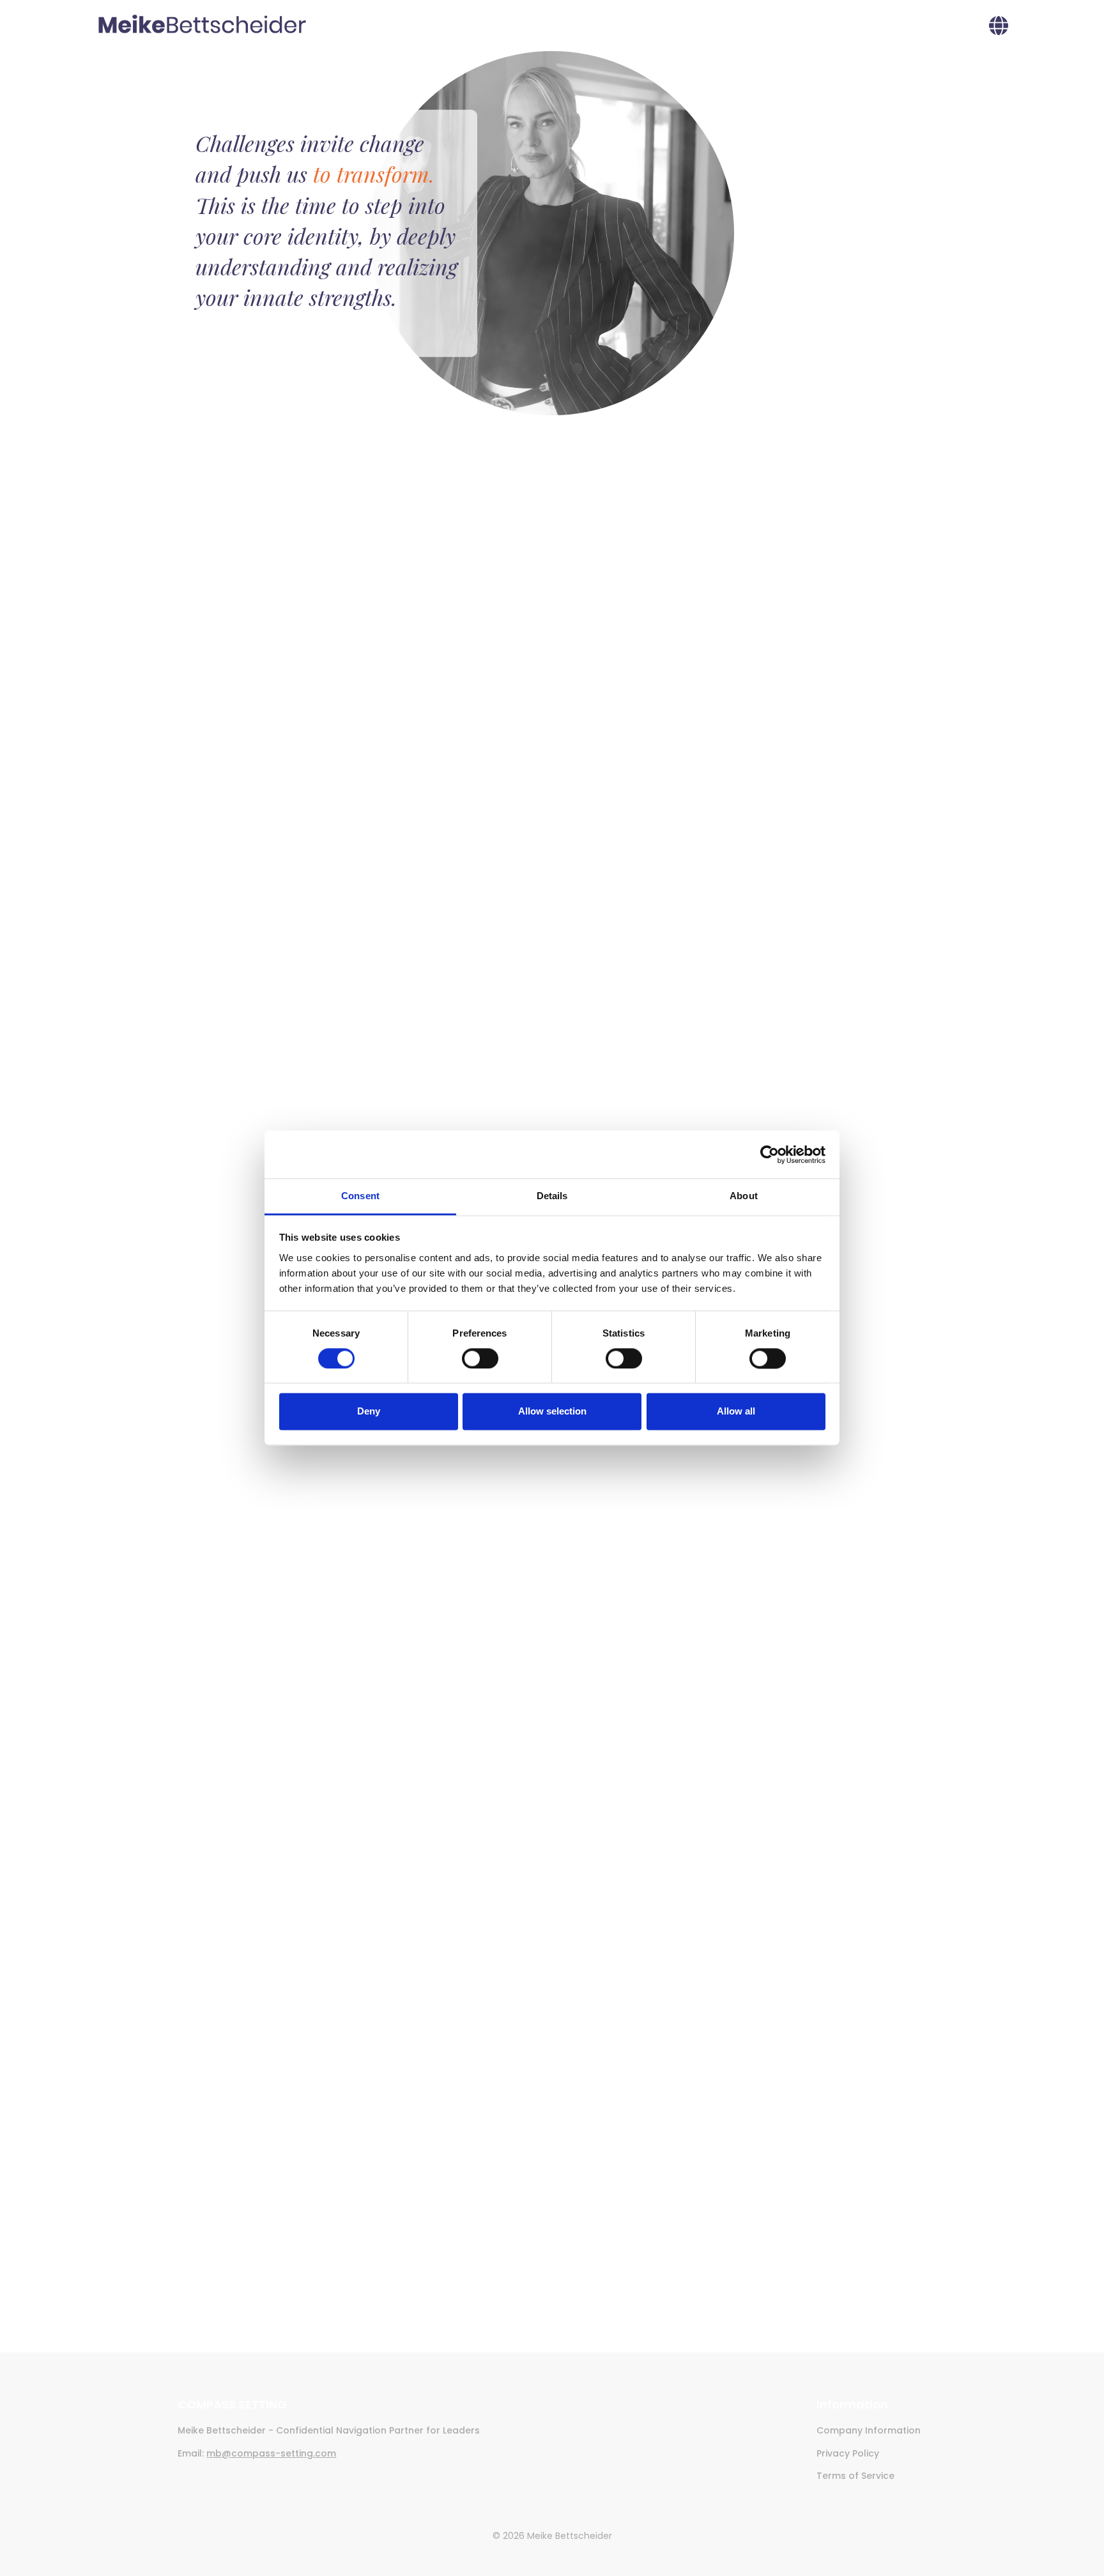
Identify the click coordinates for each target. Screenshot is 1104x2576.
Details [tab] (552, 1196)
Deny (369, 1412)
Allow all (736, 1412)
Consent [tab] (360, 1196)
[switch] (480, 1359)
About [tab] (744, 1196)
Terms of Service (855, 2476)
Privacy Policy (848, 2453)
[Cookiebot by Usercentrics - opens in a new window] (770, 1154)
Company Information (869, 2430)
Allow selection (552, 1412)
